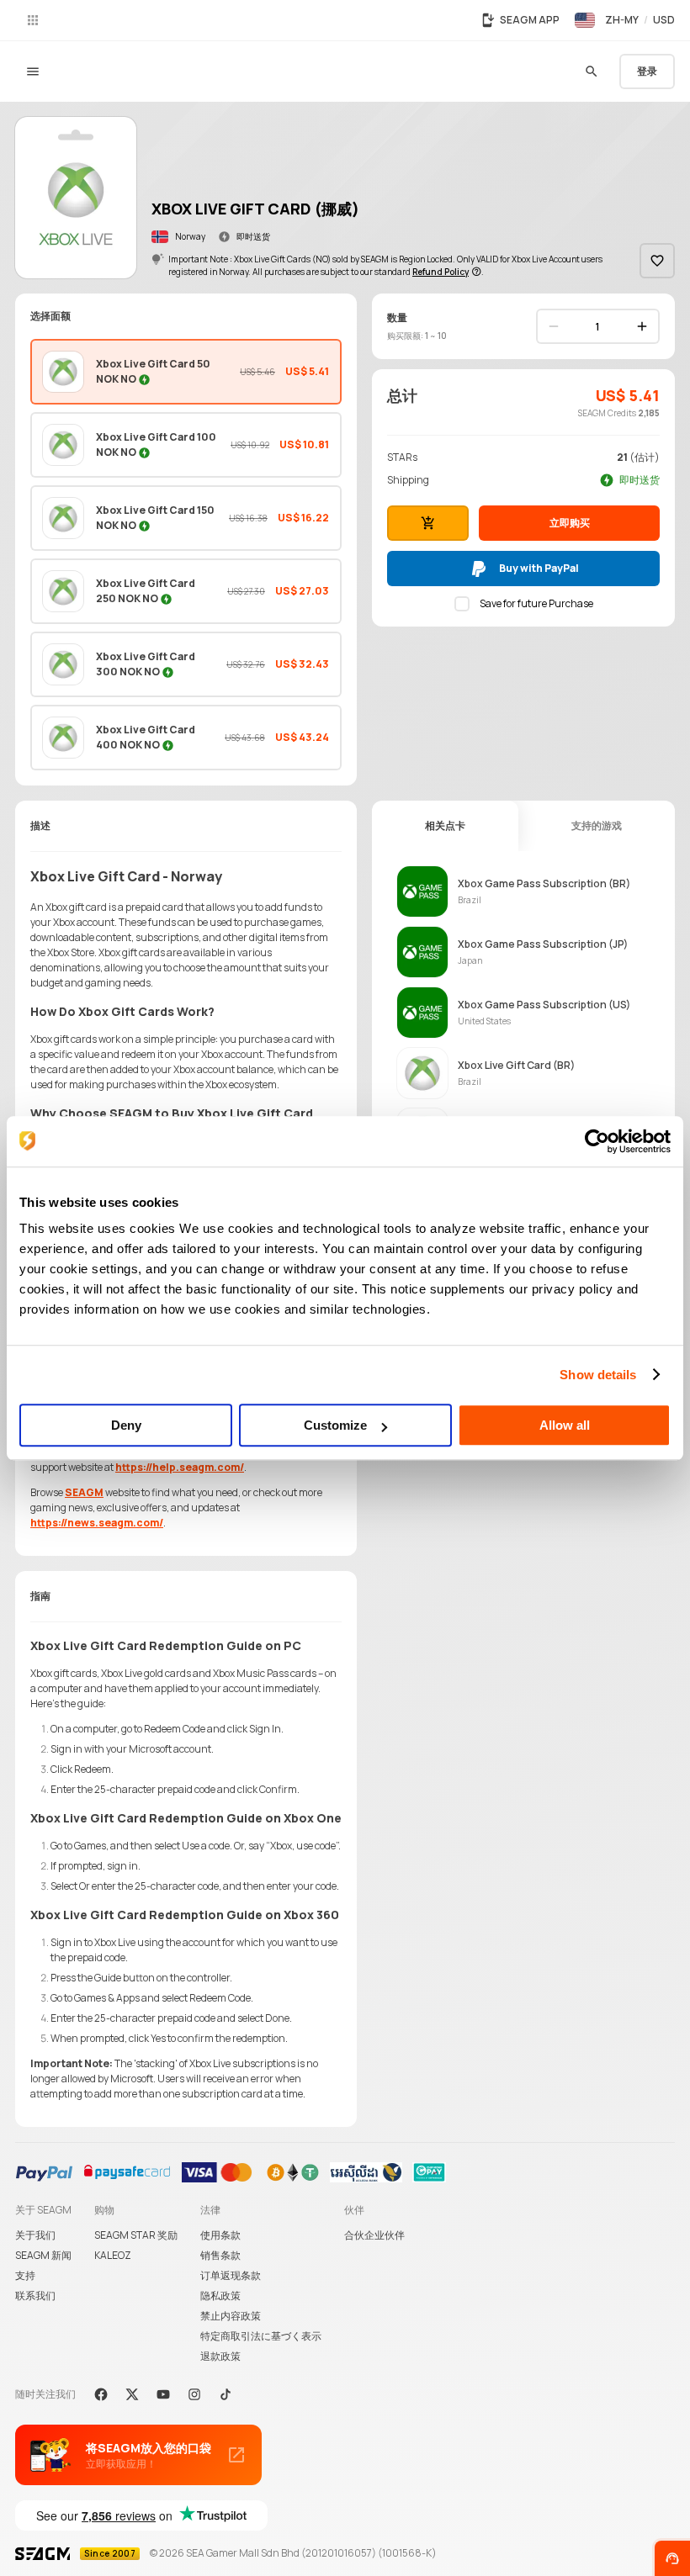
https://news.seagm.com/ (97, 1523)
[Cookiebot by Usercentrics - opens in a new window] (597, 1141)
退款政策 (220, 2356)
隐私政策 (220, 2296)
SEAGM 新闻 (43, 2255)
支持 (25, 2275)
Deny (126, 1425)
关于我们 (35, 2235)
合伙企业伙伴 (374, 2235)
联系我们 (35, 2296)
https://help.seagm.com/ (180, 1467)
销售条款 (220, 2255)
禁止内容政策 (231, 2316)
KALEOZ (113, 2255)
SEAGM (84, 1492)
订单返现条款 (231, 2275)
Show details (598, 1375)
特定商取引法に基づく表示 (261, 2336)
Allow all (565, 1425)
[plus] (642, 326)
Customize (335, 1425)
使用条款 (220, 2235)
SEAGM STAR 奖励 (136, 2235)
